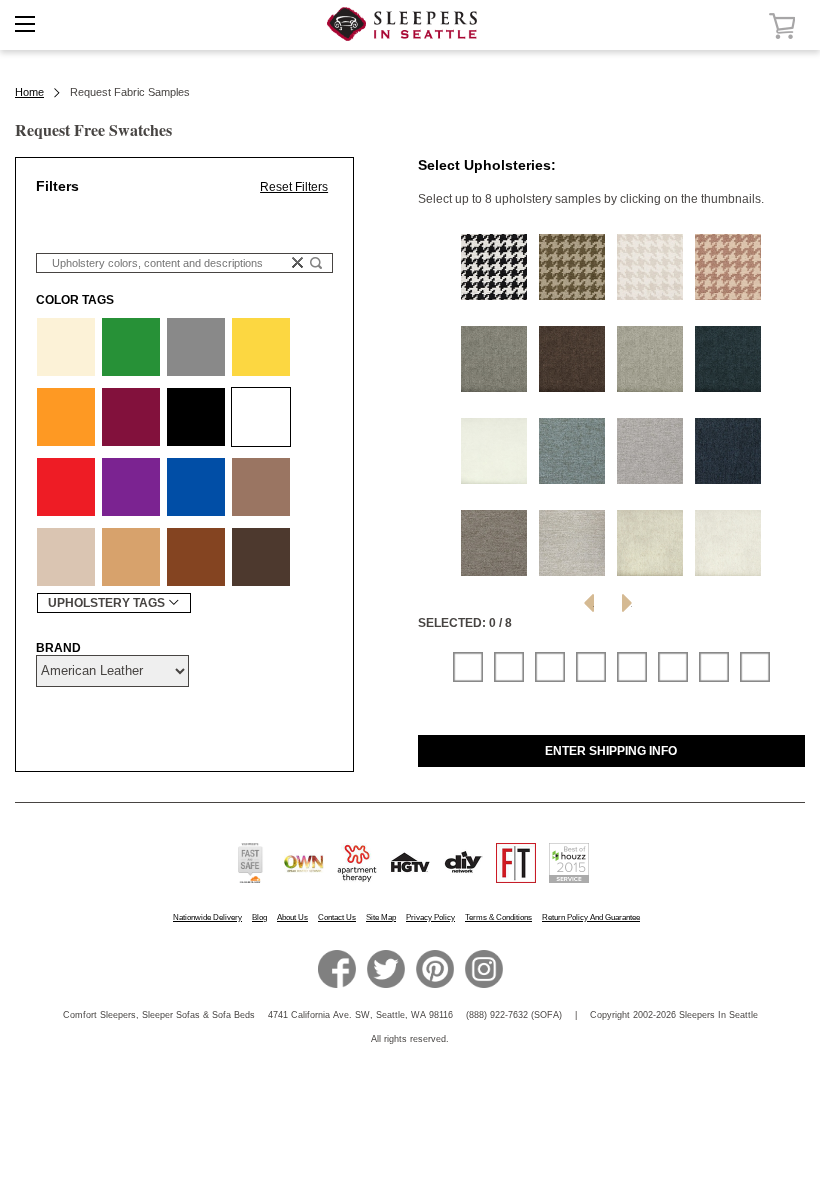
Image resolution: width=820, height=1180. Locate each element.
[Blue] (196, 487)
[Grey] (196, 347)
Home (29, 92)
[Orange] (66, 417)
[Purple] (131, 487)
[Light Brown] (261, 487)
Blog (259, 917)
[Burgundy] (131, 417)
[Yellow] (261, 347)
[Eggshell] (66, 347)
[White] (261, 417)
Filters (57, 186)
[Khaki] (66, 557)
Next (627, 603)
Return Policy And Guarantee (591, 917)
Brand (58, 648)
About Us (292, 917)
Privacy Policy (430, 917)
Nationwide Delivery (207, 917)
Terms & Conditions (498, 917)
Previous (589, 603)
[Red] (66, 487)
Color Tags (75, 300)
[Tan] (131, 557)
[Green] (131, 347)
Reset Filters (294, 187)
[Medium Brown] (196, 557)
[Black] (196, 417)
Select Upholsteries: (487, 165)
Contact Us (337, 917)
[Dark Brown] (261, 557)
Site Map (381, 917)
